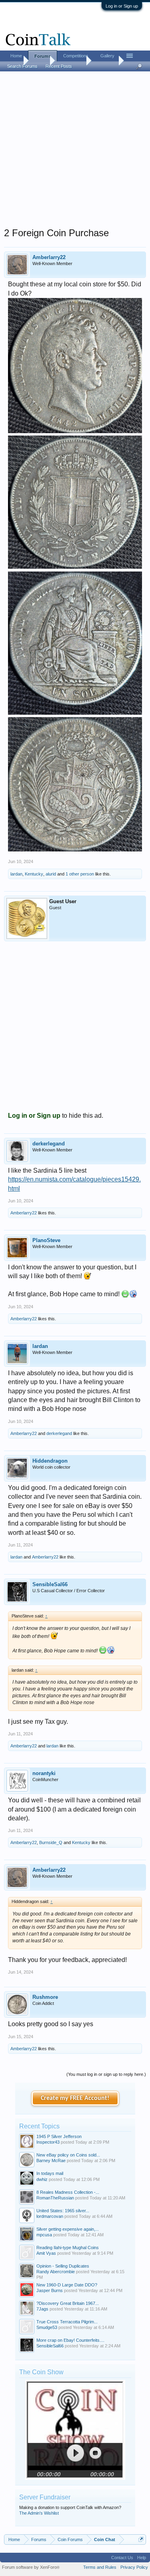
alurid (51, 874)
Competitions (76, 56)
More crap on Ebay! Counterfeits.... (70, 2340)
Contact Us (122, 2558)
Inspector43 (48, 2142)
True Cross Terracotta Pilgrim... (67, 2322)
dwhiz (42, 2179)
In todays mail (50, 2173)
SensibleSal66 (50, 1584)
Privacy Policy (134, 2567)
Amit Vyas (46, 2253)
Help (142, 2558)
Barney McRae (51, 2161)
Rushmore (45, 1997)
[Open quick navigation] (141, 2539)
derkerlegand (49, 1144)
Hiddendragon (50, 1461)
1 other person (80, 874)
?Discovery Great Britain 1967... (68, 2303)
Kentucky (34, 874)
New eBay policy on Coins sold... (68, 2155)
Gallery (107, 56)
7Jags (42, 2309)
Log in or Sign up (122, 6)
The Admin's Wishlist (39, 2513)
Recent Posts (59, 66)
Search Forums (22, 66)
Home (16, 56)
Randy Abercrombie (56, 2272)
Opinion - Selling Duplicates (63, 2266)
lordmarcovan (50, 2216)
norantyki (44, 1773)
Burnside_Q (51, 1842)
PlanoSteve (46, 1240)
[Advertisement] (75, 152)
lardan (16, 874)
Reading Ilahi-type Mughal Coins (68, 2248)
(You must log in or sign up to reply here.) (106, 2074)
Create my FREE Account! (75, 2098)
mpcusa (44, 2235)
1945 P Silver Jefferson (59, 2136)
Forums (43, 56)
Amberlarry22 (49, 257)
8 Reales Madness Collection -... (68, 2192)
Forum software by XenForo (31, 2567)
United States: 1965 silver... (63, 2211)
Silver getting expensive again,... (68, 2229)
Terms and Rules (100, 2567)
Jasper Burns (50, 2290)
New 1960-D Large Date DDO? (67, 2285)
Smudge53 (47, 2327)
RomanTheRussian (55, 2198)
